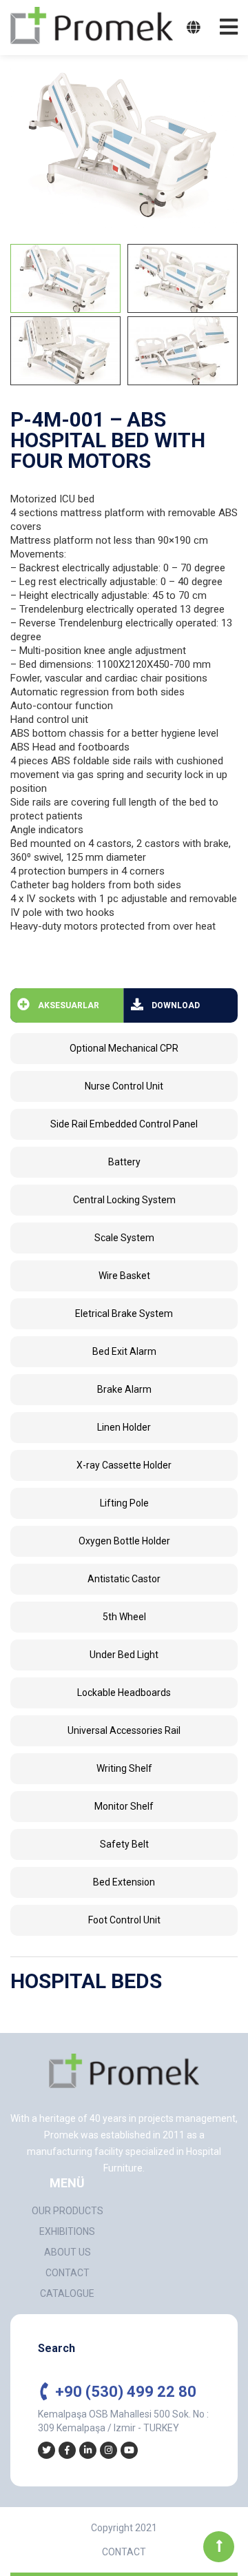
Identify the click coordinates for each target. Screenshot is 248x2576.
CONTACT (68, 2273)
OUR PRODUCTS (68, 2211)
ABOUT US (68, 2252)
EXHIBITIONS (67, 2231)
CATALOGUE (67, 2293)
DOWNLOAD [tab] (176, 1005)
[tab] (65, 278)
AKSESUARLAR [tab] (69, 1005)
